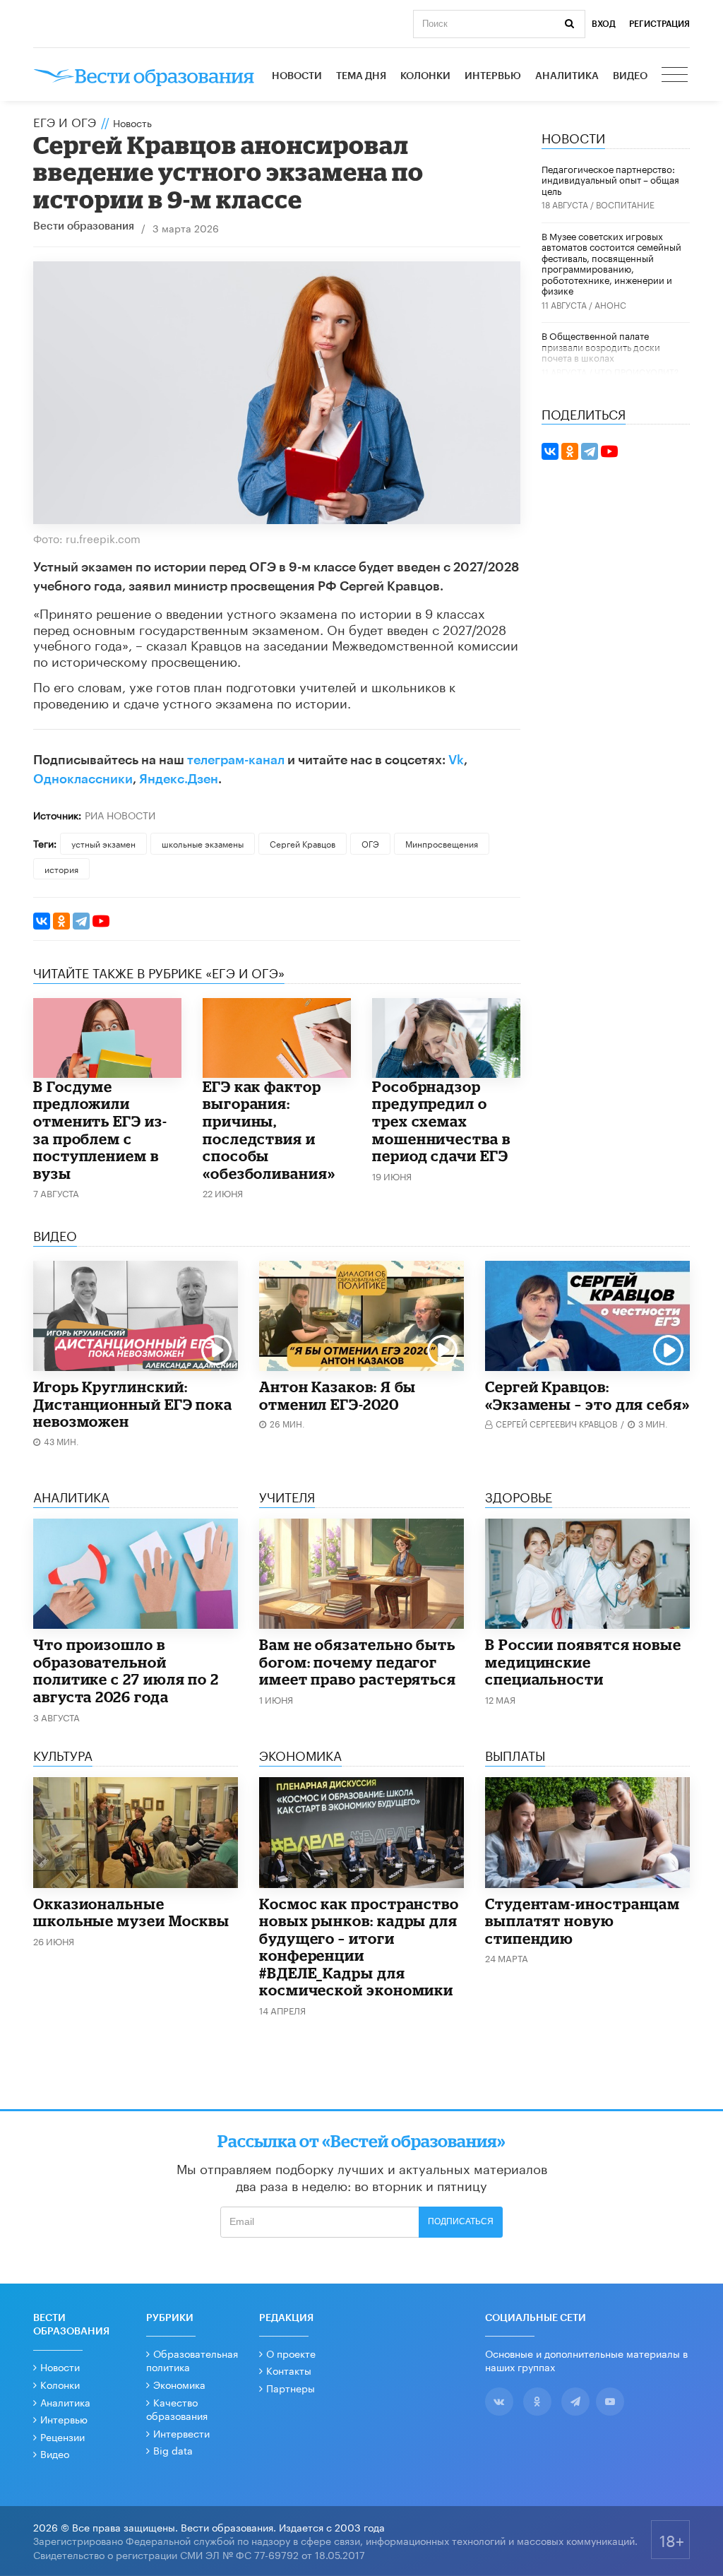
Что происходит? (637, 371)
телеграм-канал (236, 760)
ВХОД (604, 24)
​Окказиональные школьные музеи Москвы (131, 1912)
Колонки (425, 76)
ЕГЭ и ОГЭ (65, 121)
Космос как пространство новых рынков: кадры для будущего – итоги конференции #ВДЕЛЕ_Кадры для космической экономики (359, 1947)
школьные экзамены (203, 843)
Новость (132, 122)
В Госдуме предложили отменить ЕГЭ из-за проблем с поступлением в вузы (100, 1130)
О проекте (291, 2353)
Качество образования (177, 2409)
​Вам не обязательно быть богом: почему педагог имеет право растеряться (358, 1662)
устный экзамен (103, 843)
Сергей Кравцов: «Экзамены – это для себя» (587, 1395)
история (61, 868)
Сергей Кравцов (303, 843)
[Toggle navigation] (676, 76)
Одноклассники (83, 779)
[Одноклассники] (61, 921)
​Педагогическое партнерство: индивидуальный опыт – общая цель (610, 179)
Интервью (493, 76)
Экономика (179, 2384)
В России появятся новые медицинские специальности (583, 1662)
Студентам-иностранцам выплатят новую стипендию (582, 1921)
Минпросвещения (442, 843)
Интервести (181, 2433)
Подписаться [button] (461, 2221)
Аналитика (567, 76)
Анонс (610, 304)
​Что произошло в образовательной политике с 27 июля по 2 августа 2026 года (126, 1670)
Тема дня (361, 76)
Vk (456, 760)
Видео (630, 76)
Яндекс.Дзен (179, 779)
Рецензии (62, 2436)
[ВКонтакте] (42, 921)
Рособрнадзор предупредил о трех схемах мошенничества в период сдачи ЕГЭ (441, 1121)
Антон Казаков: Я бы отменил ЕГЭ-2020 (337, 1395)
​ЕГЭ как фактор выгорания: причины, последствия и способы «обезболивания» (269, 1130)
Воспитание (625, 204)
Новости (297, 76)
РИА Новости (120, 814)
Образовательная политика (192, 2360)
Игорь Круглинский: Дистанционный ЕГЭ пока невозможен (133, 1404)
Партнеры (291, 2387)
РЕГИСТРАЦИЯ (659, 24)
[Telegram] (81, 921)
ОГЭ (370, 843)
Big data (173, 2450)
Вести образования (84, 226)
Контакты (289, 2370)
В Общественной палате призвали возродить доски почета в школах (601, 346)
